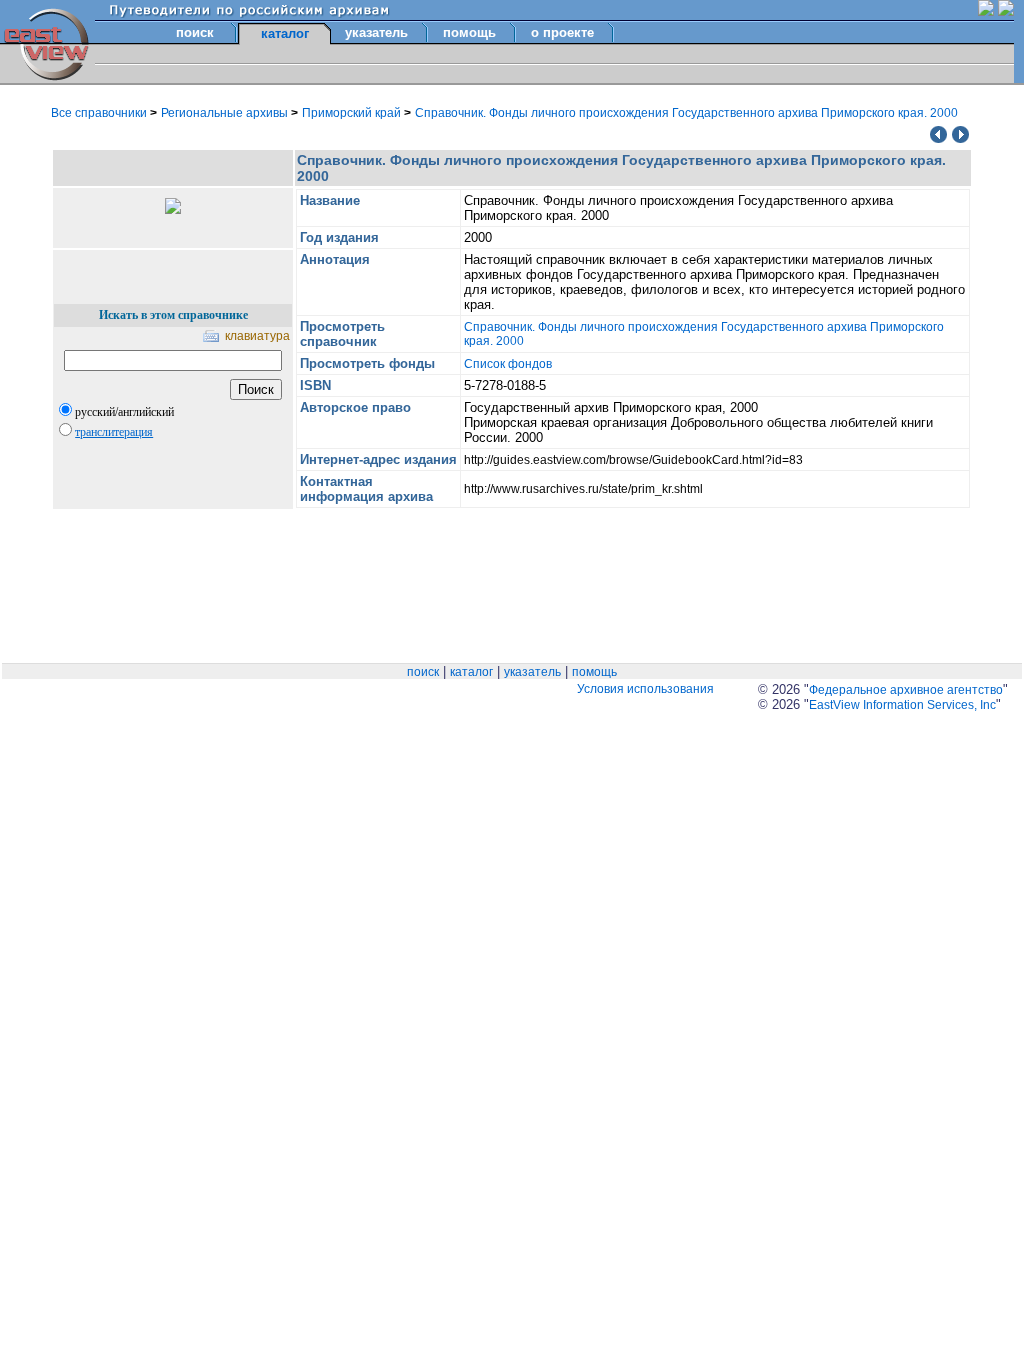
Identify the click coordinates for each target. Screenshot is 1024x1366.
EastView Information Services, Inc (902, 705)
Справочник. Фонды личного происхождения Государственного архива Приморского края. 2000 (686, 113)
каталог (471, 672)
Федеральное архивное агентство (906, 690)
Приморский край (353, 113)
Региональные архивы (226, 113)
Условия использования (645, 689)
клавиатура (257, 336)
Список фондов (508, 364)
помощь (469, 32)
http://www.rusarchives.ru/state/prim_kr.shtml (583, 489)
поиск (195, 32)
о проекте (562, 32)
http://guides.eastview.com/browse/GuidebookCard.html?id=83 (633, 460)
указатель (376, 32)
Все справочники (100, 113)
